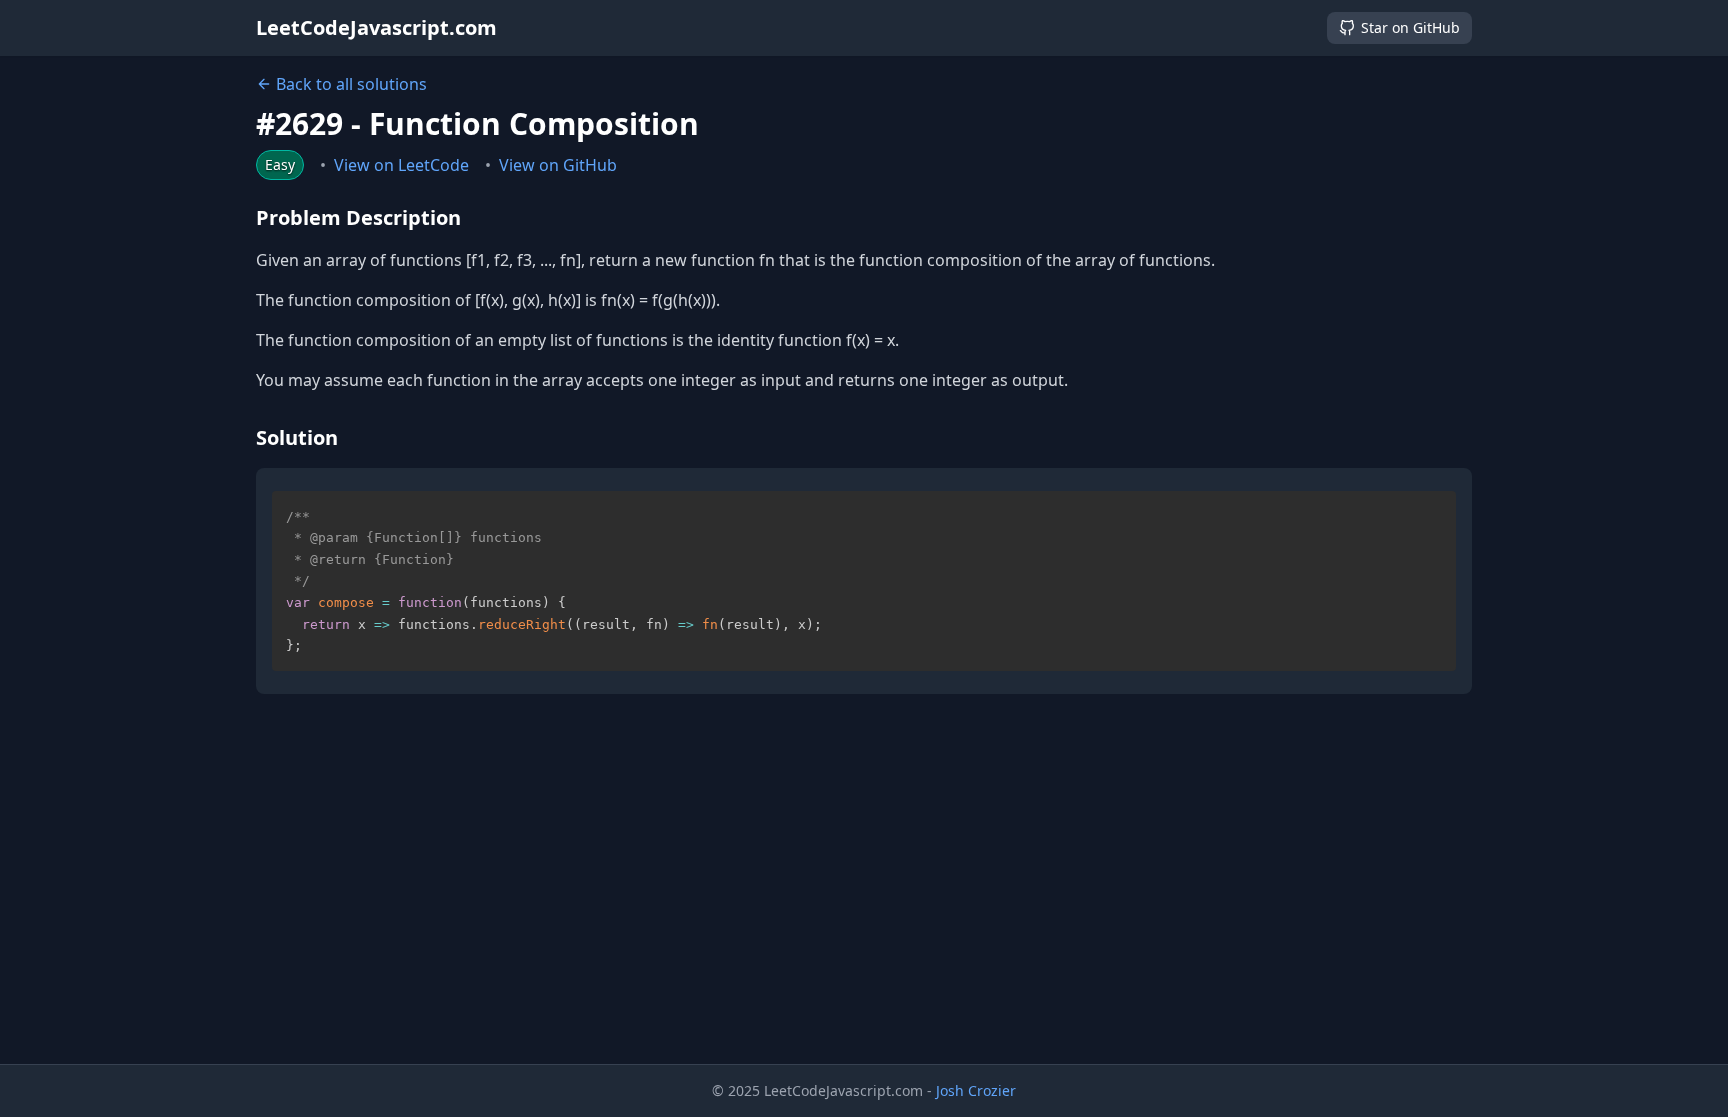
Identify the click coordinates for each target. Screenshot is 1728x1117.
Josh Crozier (976, 1090)
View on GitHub (558, 165)
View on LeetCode (401, 165)
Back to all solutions (351, 84)
